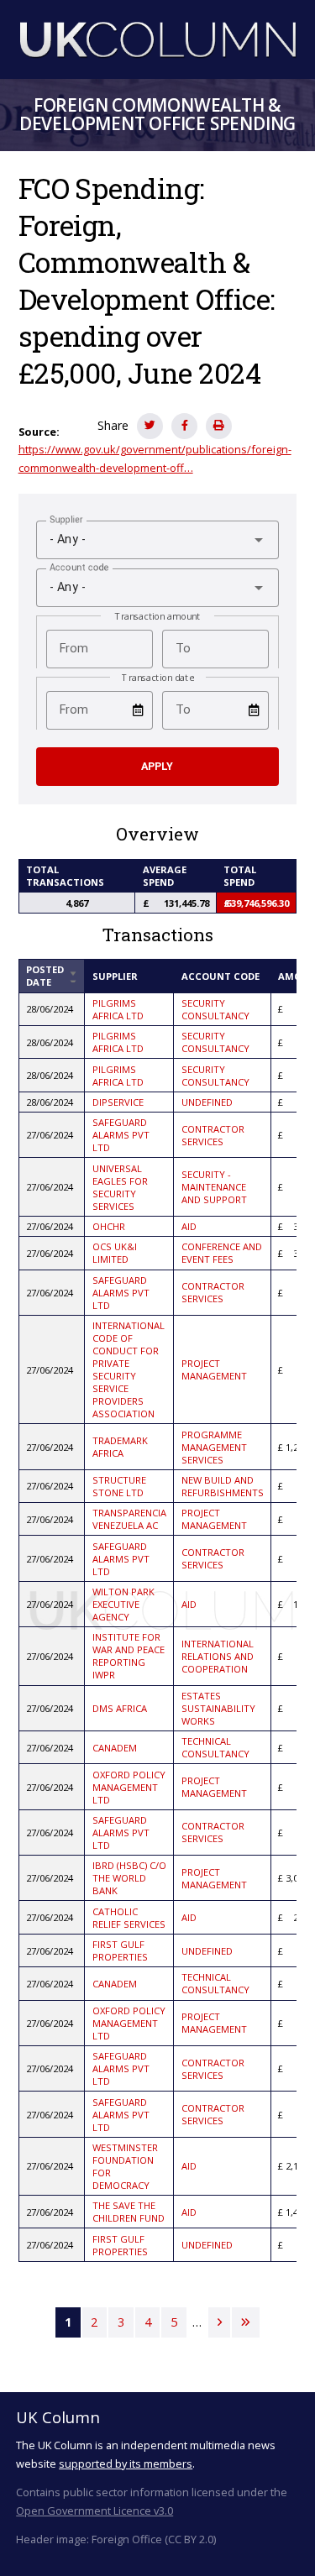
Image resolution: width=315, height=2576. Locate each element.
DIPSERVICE (118, 1102)
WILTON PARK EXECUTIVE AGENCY (123, 1604)
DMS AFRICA (120, 1708)
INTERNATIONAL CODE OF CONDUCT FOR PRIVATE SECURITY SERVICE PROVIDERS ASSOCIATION (129, 1369)
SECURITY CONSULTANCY (215, 1009)
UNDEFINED (207, 1102)
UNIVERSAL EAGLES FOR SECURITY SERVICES (120, 1187)
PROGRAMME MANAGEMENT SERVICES (214, 1447)
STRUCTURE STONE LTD (119, 1486)
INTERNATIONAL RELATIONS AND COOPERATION (218, 1656)
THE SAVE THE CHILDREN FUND (129, 2212)
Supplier (115, 976)
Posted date (52, 976)
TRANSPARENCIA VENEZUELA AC (129, 1519)
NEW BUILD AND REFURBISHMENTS (223, 1486)
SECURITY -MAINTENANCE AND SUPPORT (214, 1187)
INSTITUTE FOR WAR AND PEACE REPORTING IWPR (129, 1656)
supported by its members (126, 2463)
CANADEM (115, 1748)
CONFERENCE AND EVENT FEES (222, 1253)
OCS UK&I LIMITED (115, 1253)
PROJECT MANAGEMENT (214, 1369)
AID (189, 1226)
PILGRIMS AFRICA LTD (118, 1009)
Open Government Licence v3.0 (94, 2511)
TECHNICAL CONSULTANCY (215, 1747)
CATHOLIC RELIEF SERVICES (129, 1918)
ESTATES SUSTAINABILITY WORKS (218, 1708)
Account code (220, 976)
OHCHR (109, 1226)
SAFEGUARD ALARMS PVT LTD (121, 1135)
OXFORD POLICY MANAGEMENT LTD (129, 1787)
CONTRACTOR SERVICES (213, 1135)
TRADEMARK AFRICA (120, 1447)
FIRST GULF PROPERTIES (120, 1950)
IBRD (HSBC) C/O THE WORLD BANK (129, 1878)
